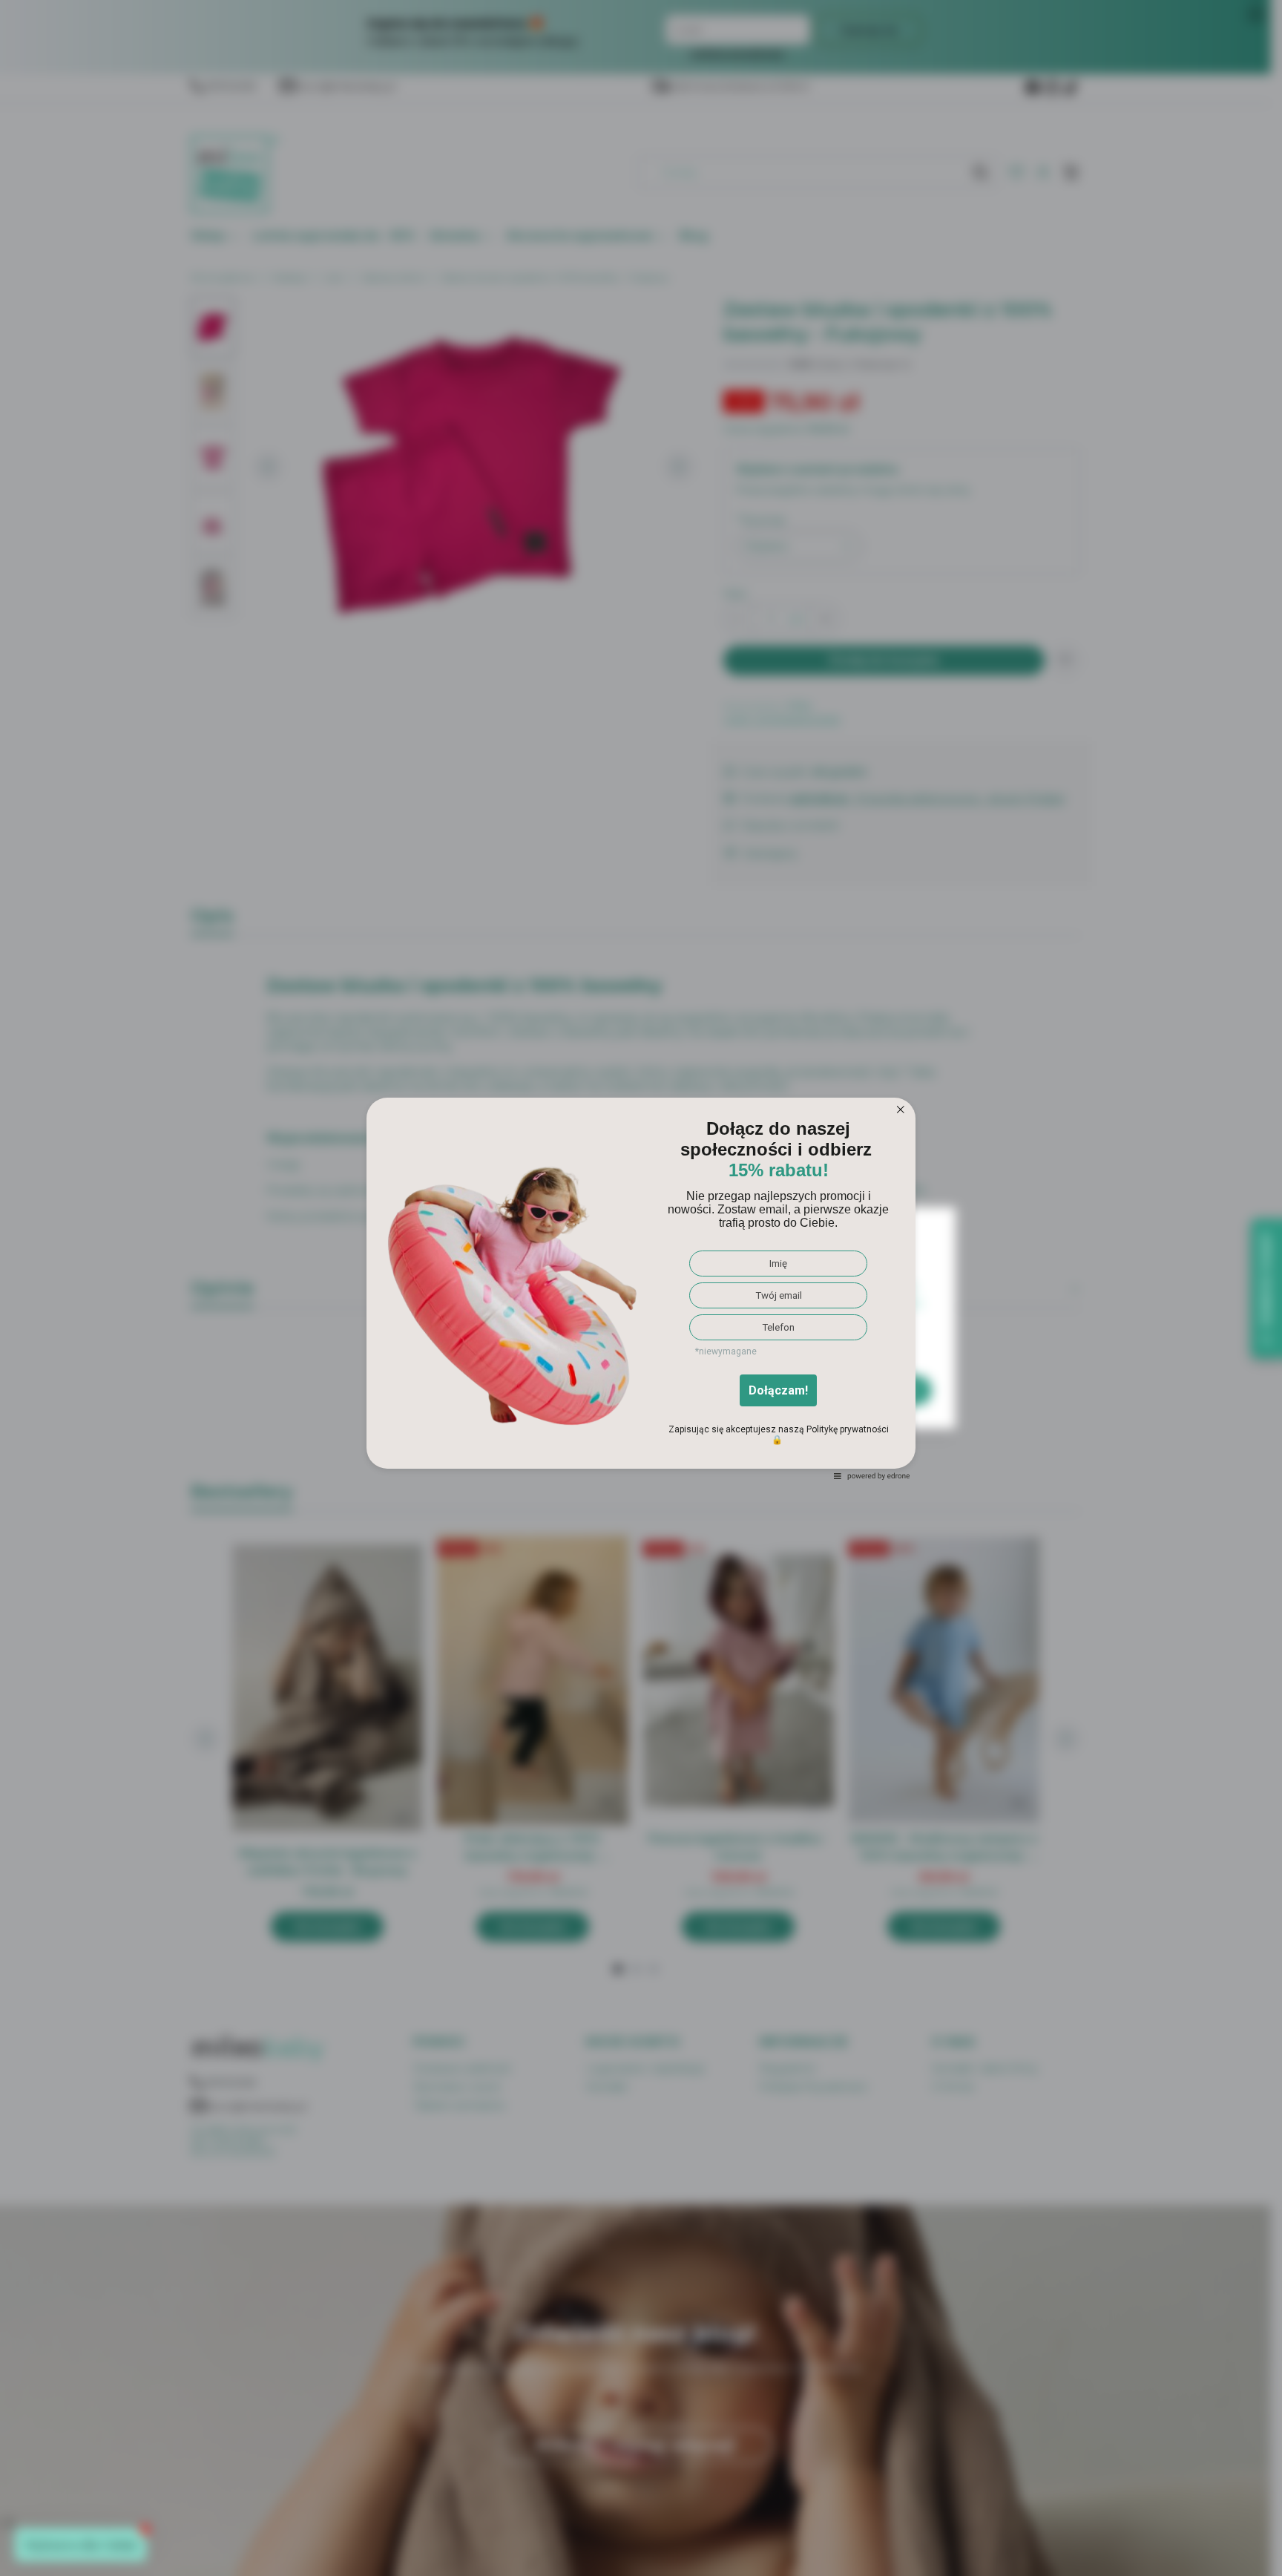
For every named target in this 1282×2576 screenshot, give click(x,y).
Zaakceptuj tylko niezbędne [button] (515, 1390)
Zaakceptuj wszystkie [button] (849, 1390)
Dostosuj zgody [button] (691, 1390)
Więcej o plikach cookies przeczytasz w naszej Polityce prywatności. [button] (585, 1344)
